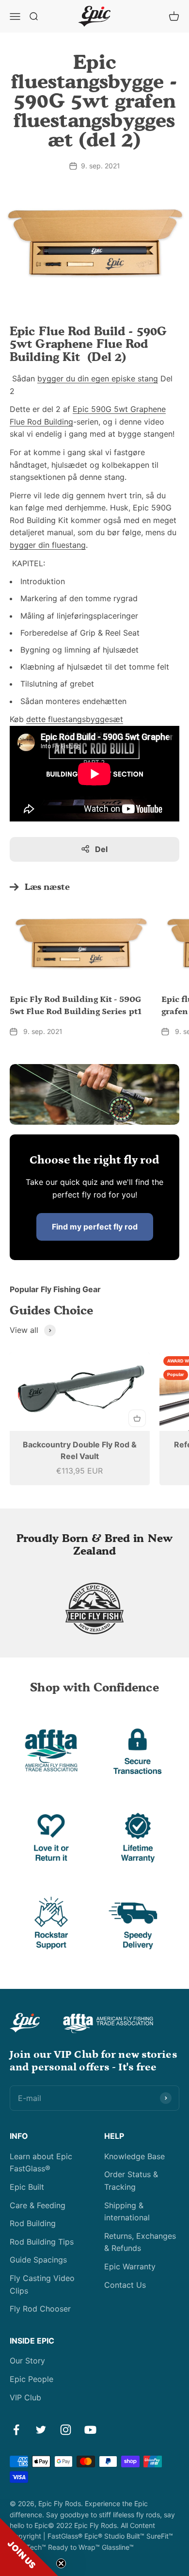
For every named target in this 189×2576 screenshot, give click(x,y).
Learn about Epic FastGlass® (41, 2163)
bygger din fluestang (48, 545)
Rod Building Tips (42, 2242)
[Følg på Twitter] (41, 2430)
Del (101, 849)
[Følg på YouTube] (90, 2430)
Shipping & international (127, 2212)
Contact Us (125, 2285)
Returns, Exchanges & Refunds (140, 2242)
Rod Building (33, 2223)
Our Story (27, 2361)
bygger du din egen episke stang (98, 378)
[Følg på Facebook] (16, 2430)
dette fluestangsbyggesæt (75, 719)
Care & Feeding (38, 2205)
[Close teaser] (61, 2563)
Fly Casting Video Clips (42, 2284)
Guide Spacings (38, 2260)
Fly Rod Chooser (40, 2309)
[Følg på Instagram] (66, 2430)
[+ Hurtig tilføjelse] (137, 1418)
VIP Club (25, 2397)
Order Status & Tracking (131, 2181)
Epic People (31, 2379)
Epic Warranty (130, 2266)
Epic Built (27, 2187)
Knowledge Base (134, 2156)
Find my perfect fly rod (95, 1227)
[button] (29, 2547)
